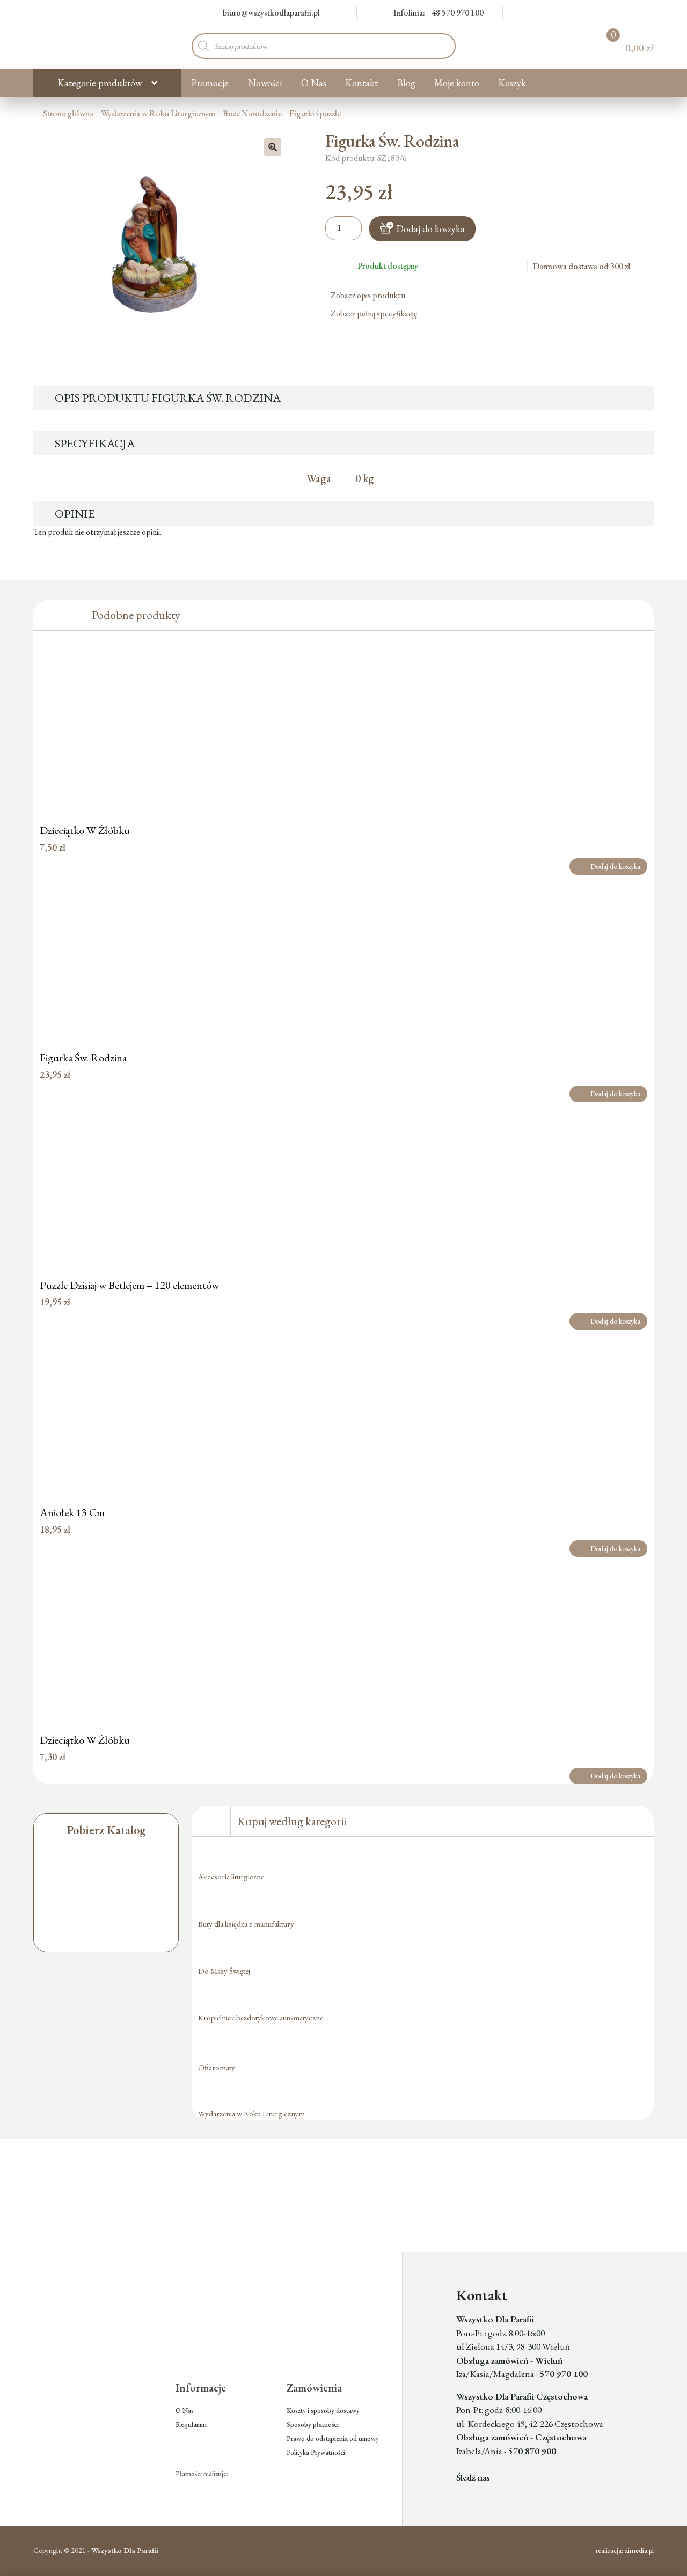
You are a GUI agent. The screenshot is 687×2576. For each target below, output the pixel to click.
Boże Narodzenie (252, 113)
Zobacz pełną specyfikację (375, 313)
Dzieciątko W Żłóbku (85, 830)
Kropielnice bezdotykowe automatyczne (261, 2017)
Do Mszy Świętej (224, 1971)
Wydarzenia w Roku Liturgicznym (158, 113)
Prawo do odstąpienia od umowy (333, 2438)
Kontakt (361, 83)
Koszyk (512, 83)
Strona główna (68, 113)
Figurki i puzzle (315, 113)
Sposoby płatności (313, 2424)
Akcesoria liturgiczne (231, 1876)
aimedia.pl (639, 2550)
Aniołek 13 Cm (72, 1512)
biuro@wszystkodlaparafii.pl (271, 13)
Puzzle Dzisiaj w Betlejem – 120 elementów (129, 1285)
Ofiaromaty (217, 2067)
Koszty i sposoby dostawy (323, 2411)
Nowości (265, 83)
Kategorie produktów (100, 83)
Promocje (210, 83)
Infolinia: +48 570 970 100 (438, 13)
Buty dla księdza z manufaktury (246, 1924)
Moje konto (457, 83)
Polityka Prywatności (316, 2452)
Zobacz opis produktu (369, 295)
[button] (273, 147)
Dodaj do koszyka (430, 229)
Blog (406, 83)
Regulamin (191, 2424)
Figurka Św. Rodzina (83, 1058)
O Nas (314, 83)
